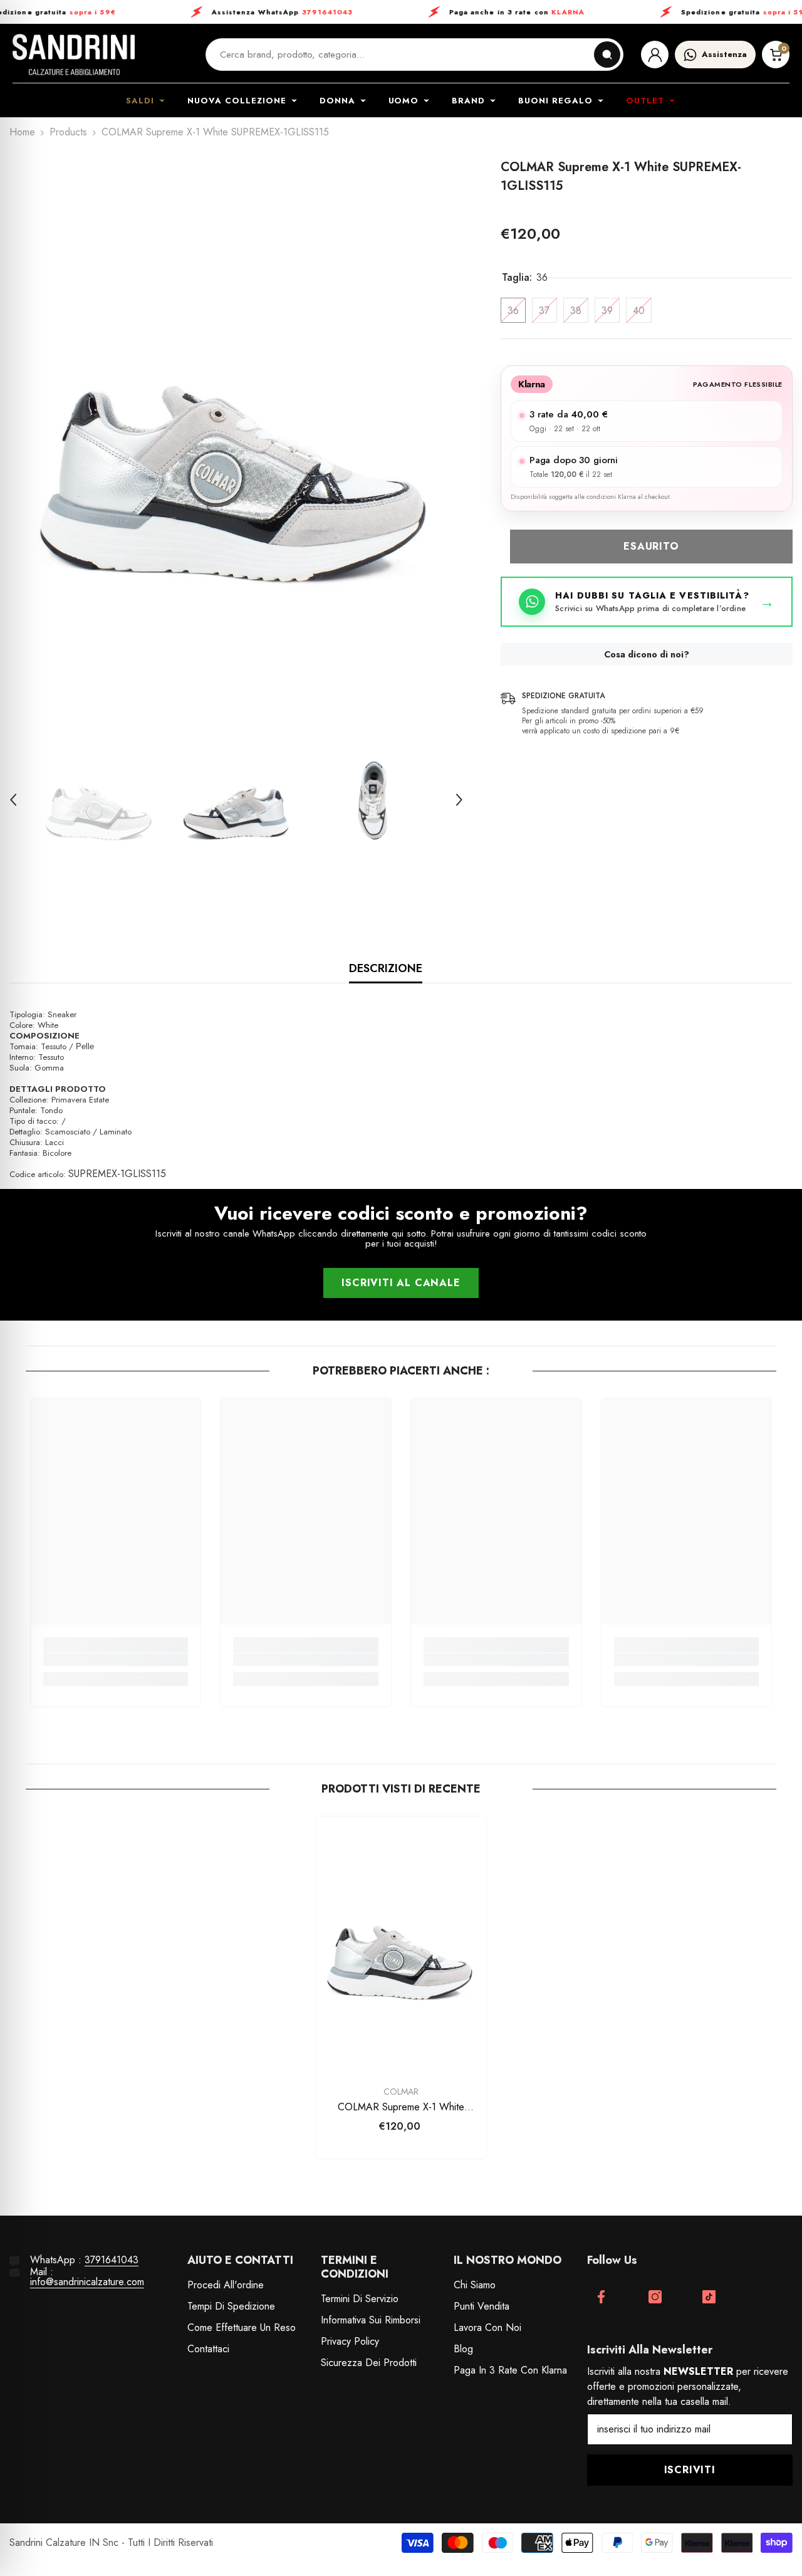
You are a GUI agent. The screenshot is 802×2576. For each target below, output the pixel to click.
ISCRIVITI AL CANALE (401, 1283)
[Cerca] (607, 55)
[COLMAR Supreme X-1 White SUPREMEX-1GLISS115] (401, 1944)
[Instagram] (655, 2297)
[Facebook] (601, 2297)
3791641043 (112, 2260)
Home (22, 132)
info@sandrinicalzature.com (87, 2282)
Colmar (401, 2092)
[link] (116, 1660)
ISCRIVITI (690, 2470)
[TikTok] (709, 2297)
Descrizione (386, 968)
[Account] (655, 55)
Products (68, 132)
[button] (13, 800)
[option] (236, 435)
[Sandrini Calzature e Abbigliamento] (74, 55)
